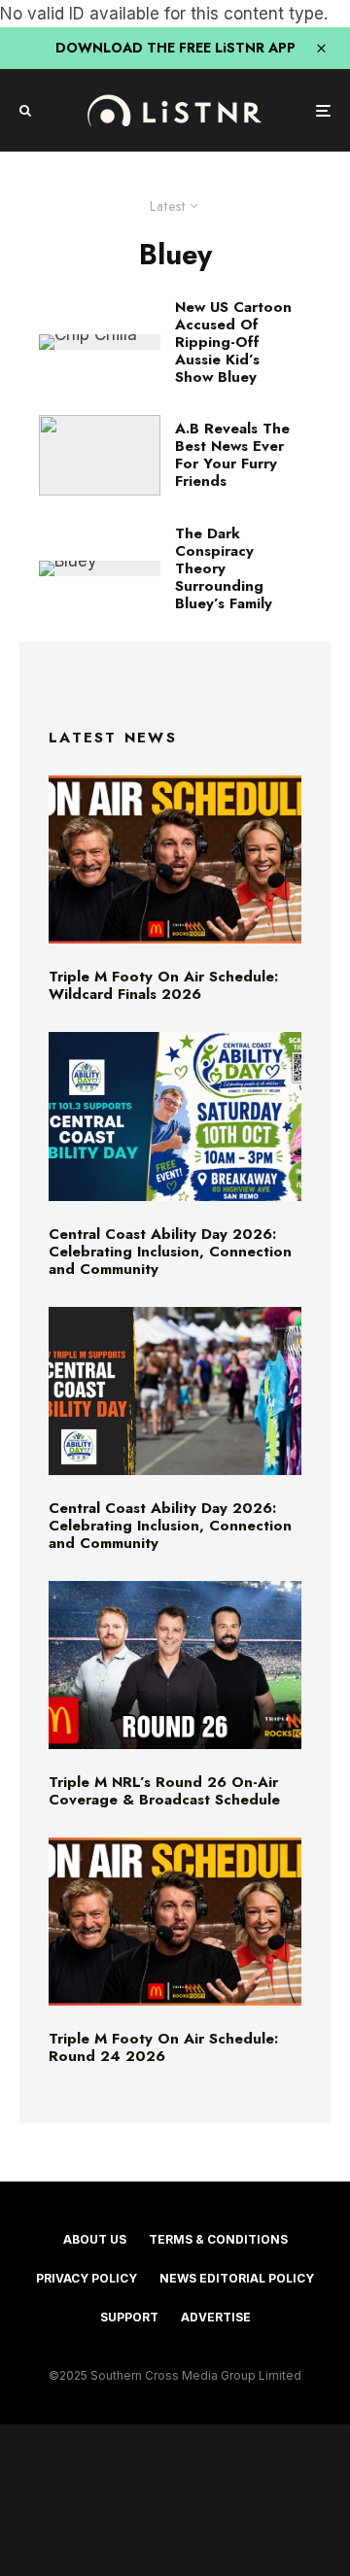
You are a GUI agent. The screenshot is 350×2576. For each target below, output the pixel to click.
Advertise (216, 2317)
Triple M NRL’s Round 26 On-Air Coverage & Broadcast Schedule (164, 1791)
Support (129, 2317)
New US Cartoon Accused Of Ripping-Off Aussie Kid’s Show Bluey (233, 342)
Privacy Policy (87, 2278)
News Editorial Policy (237, 2278)
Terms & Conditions (218, 2239)
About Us (95, 2239)
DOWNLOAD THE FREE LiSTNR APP (175, 48)
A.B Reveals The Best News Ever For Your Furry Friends (232, 455)
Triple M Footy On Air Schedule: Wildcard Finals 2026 (163, 985)
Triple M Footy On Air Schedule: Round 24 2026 (163, 2047)
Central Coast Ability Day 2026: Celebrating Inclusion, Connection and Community (170, 1252)
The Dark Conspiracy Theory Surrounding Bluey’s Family (224, 568)
